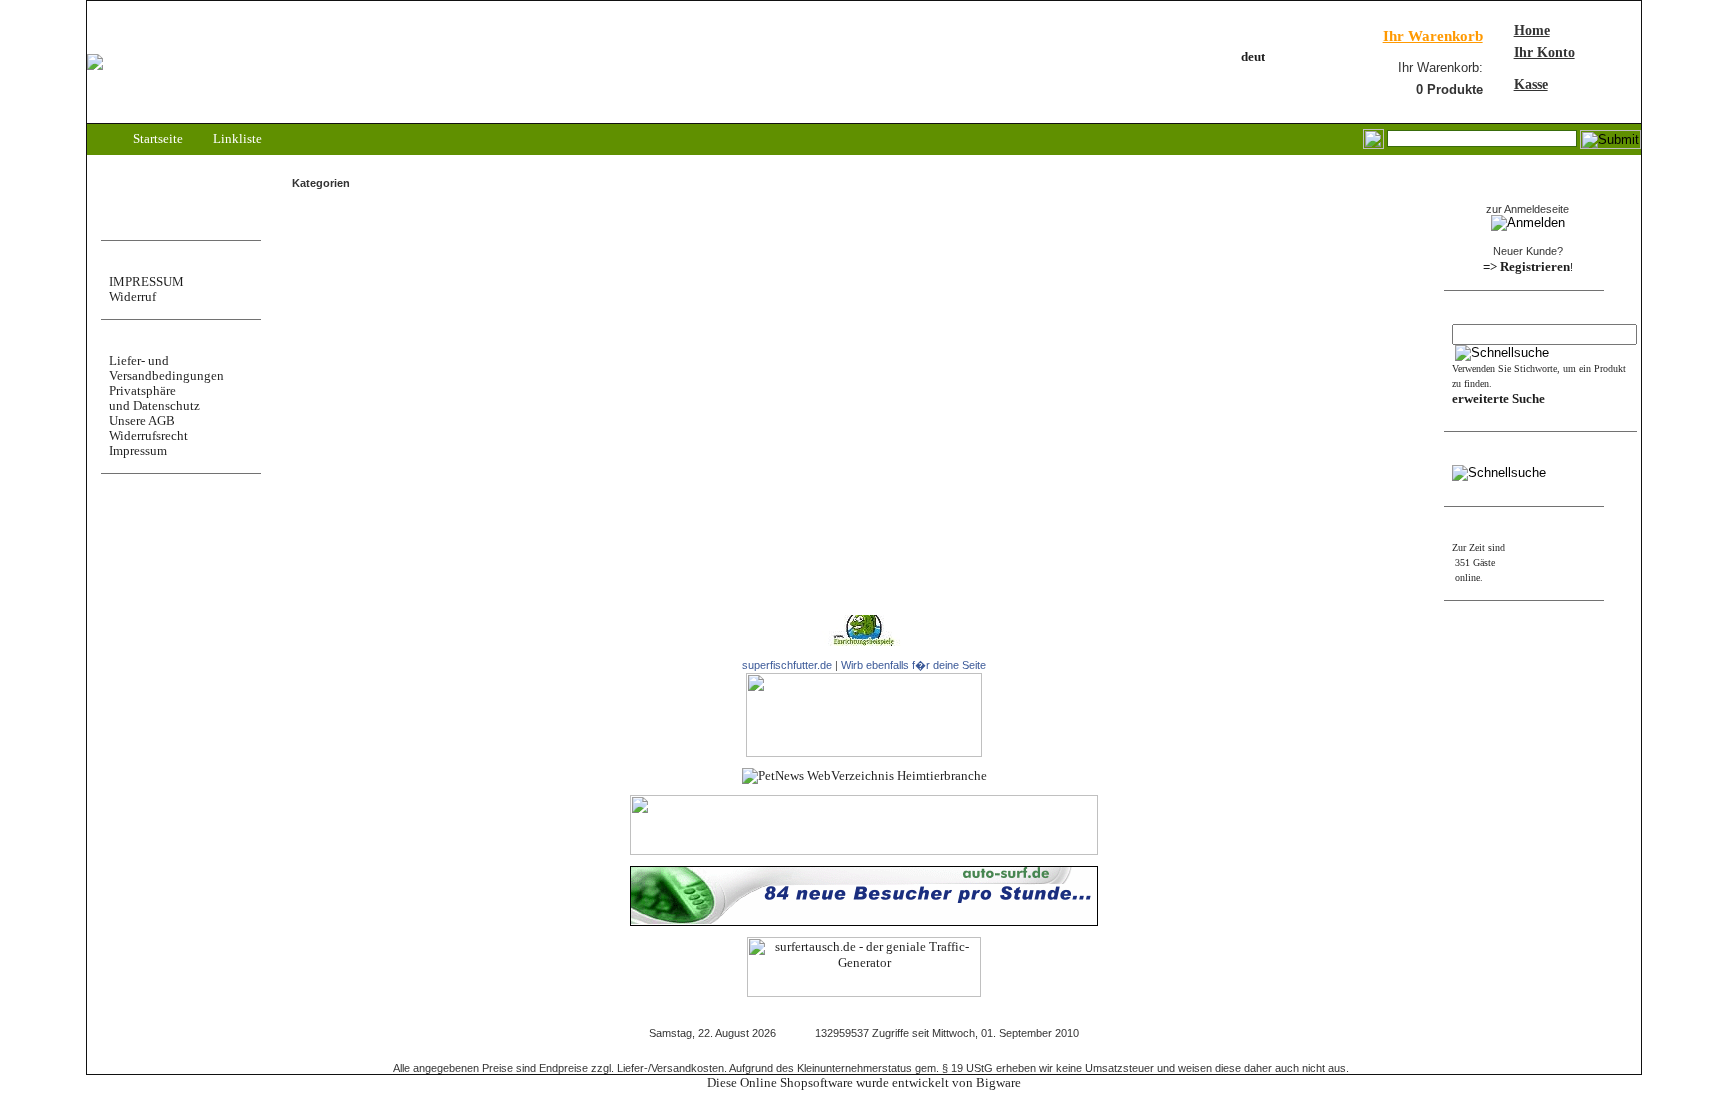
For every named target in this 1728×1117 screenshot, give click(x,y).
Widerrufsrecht (148, 435)
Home (1532, 30)
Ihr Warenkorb (1433, 36)
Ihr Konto (1544, 52)
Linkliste (236, 138)
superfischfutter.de (787, 665)
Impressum (138, 450)
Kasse (1531, 84)
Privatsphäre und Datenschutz (154, 398)
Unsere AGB (142, 420)
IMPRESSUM (146, 281)
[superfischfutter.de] (864, 752)
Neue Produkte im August (342, 239)
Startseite (156, 138)
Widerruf (132, 296)
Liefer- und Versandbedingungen (166, 368)
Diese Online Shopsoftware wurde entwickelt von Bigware (864, 1082)
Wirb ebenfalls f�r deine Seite (913, 665)
